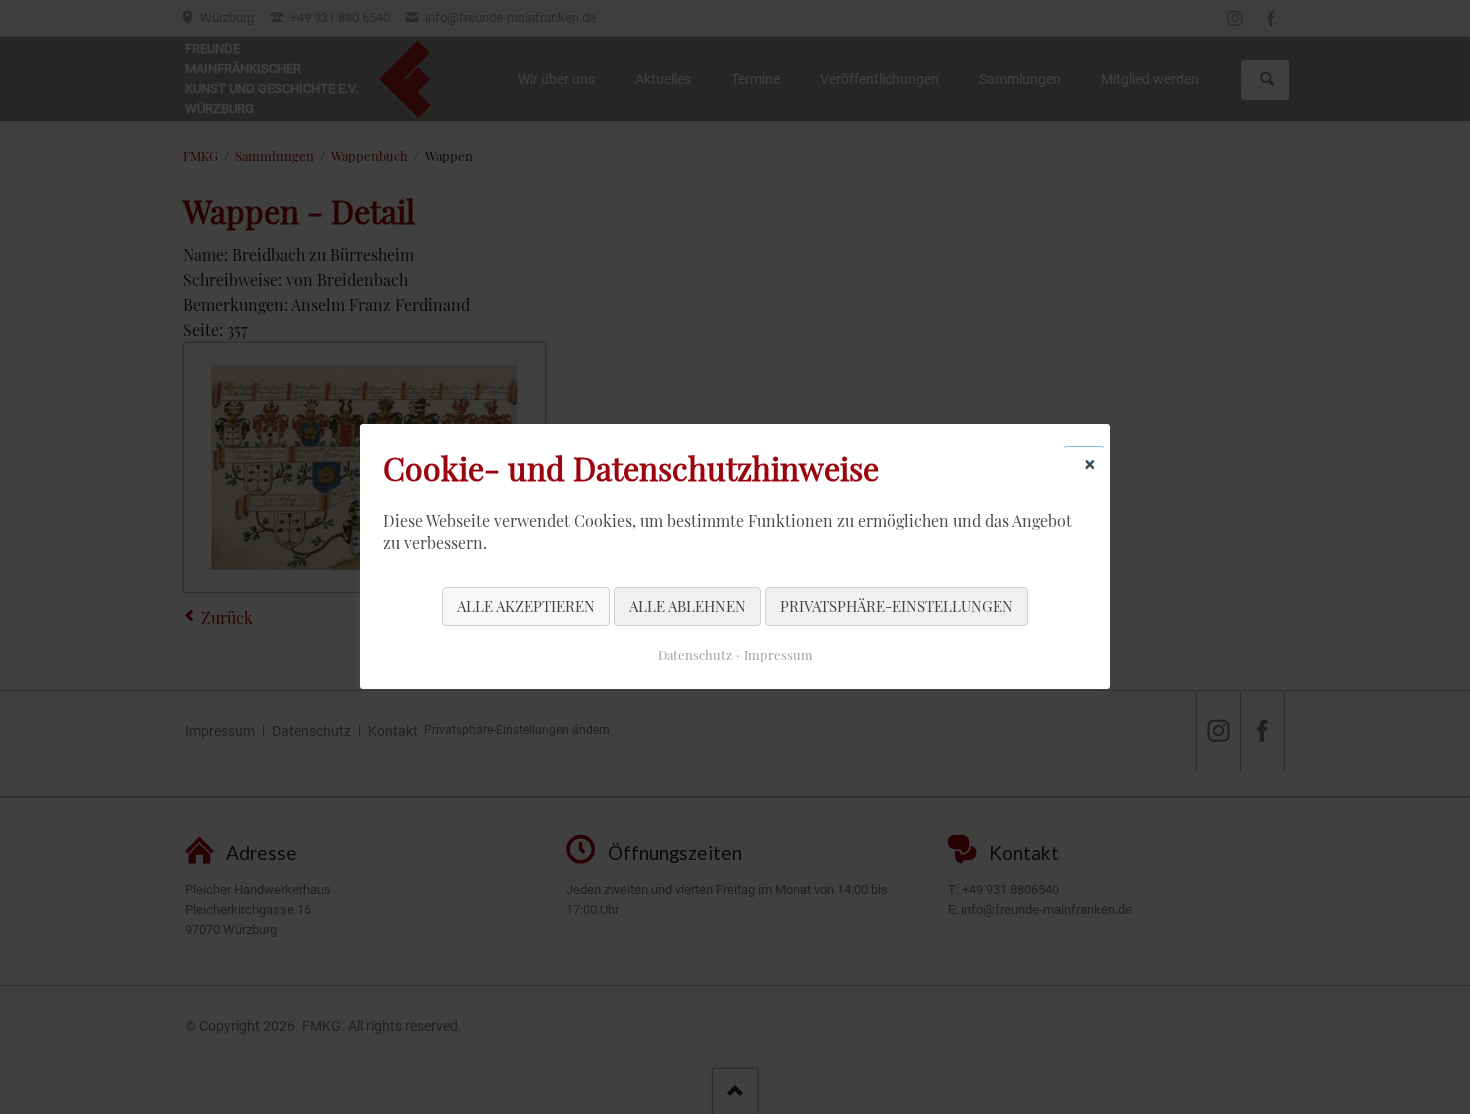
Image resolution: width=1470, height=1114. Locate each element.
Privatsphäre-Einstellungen (896, 606)
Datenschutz (695, 655)
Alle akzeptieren (526, 606)
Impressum (778, 655)
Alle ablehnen (687, 606)
